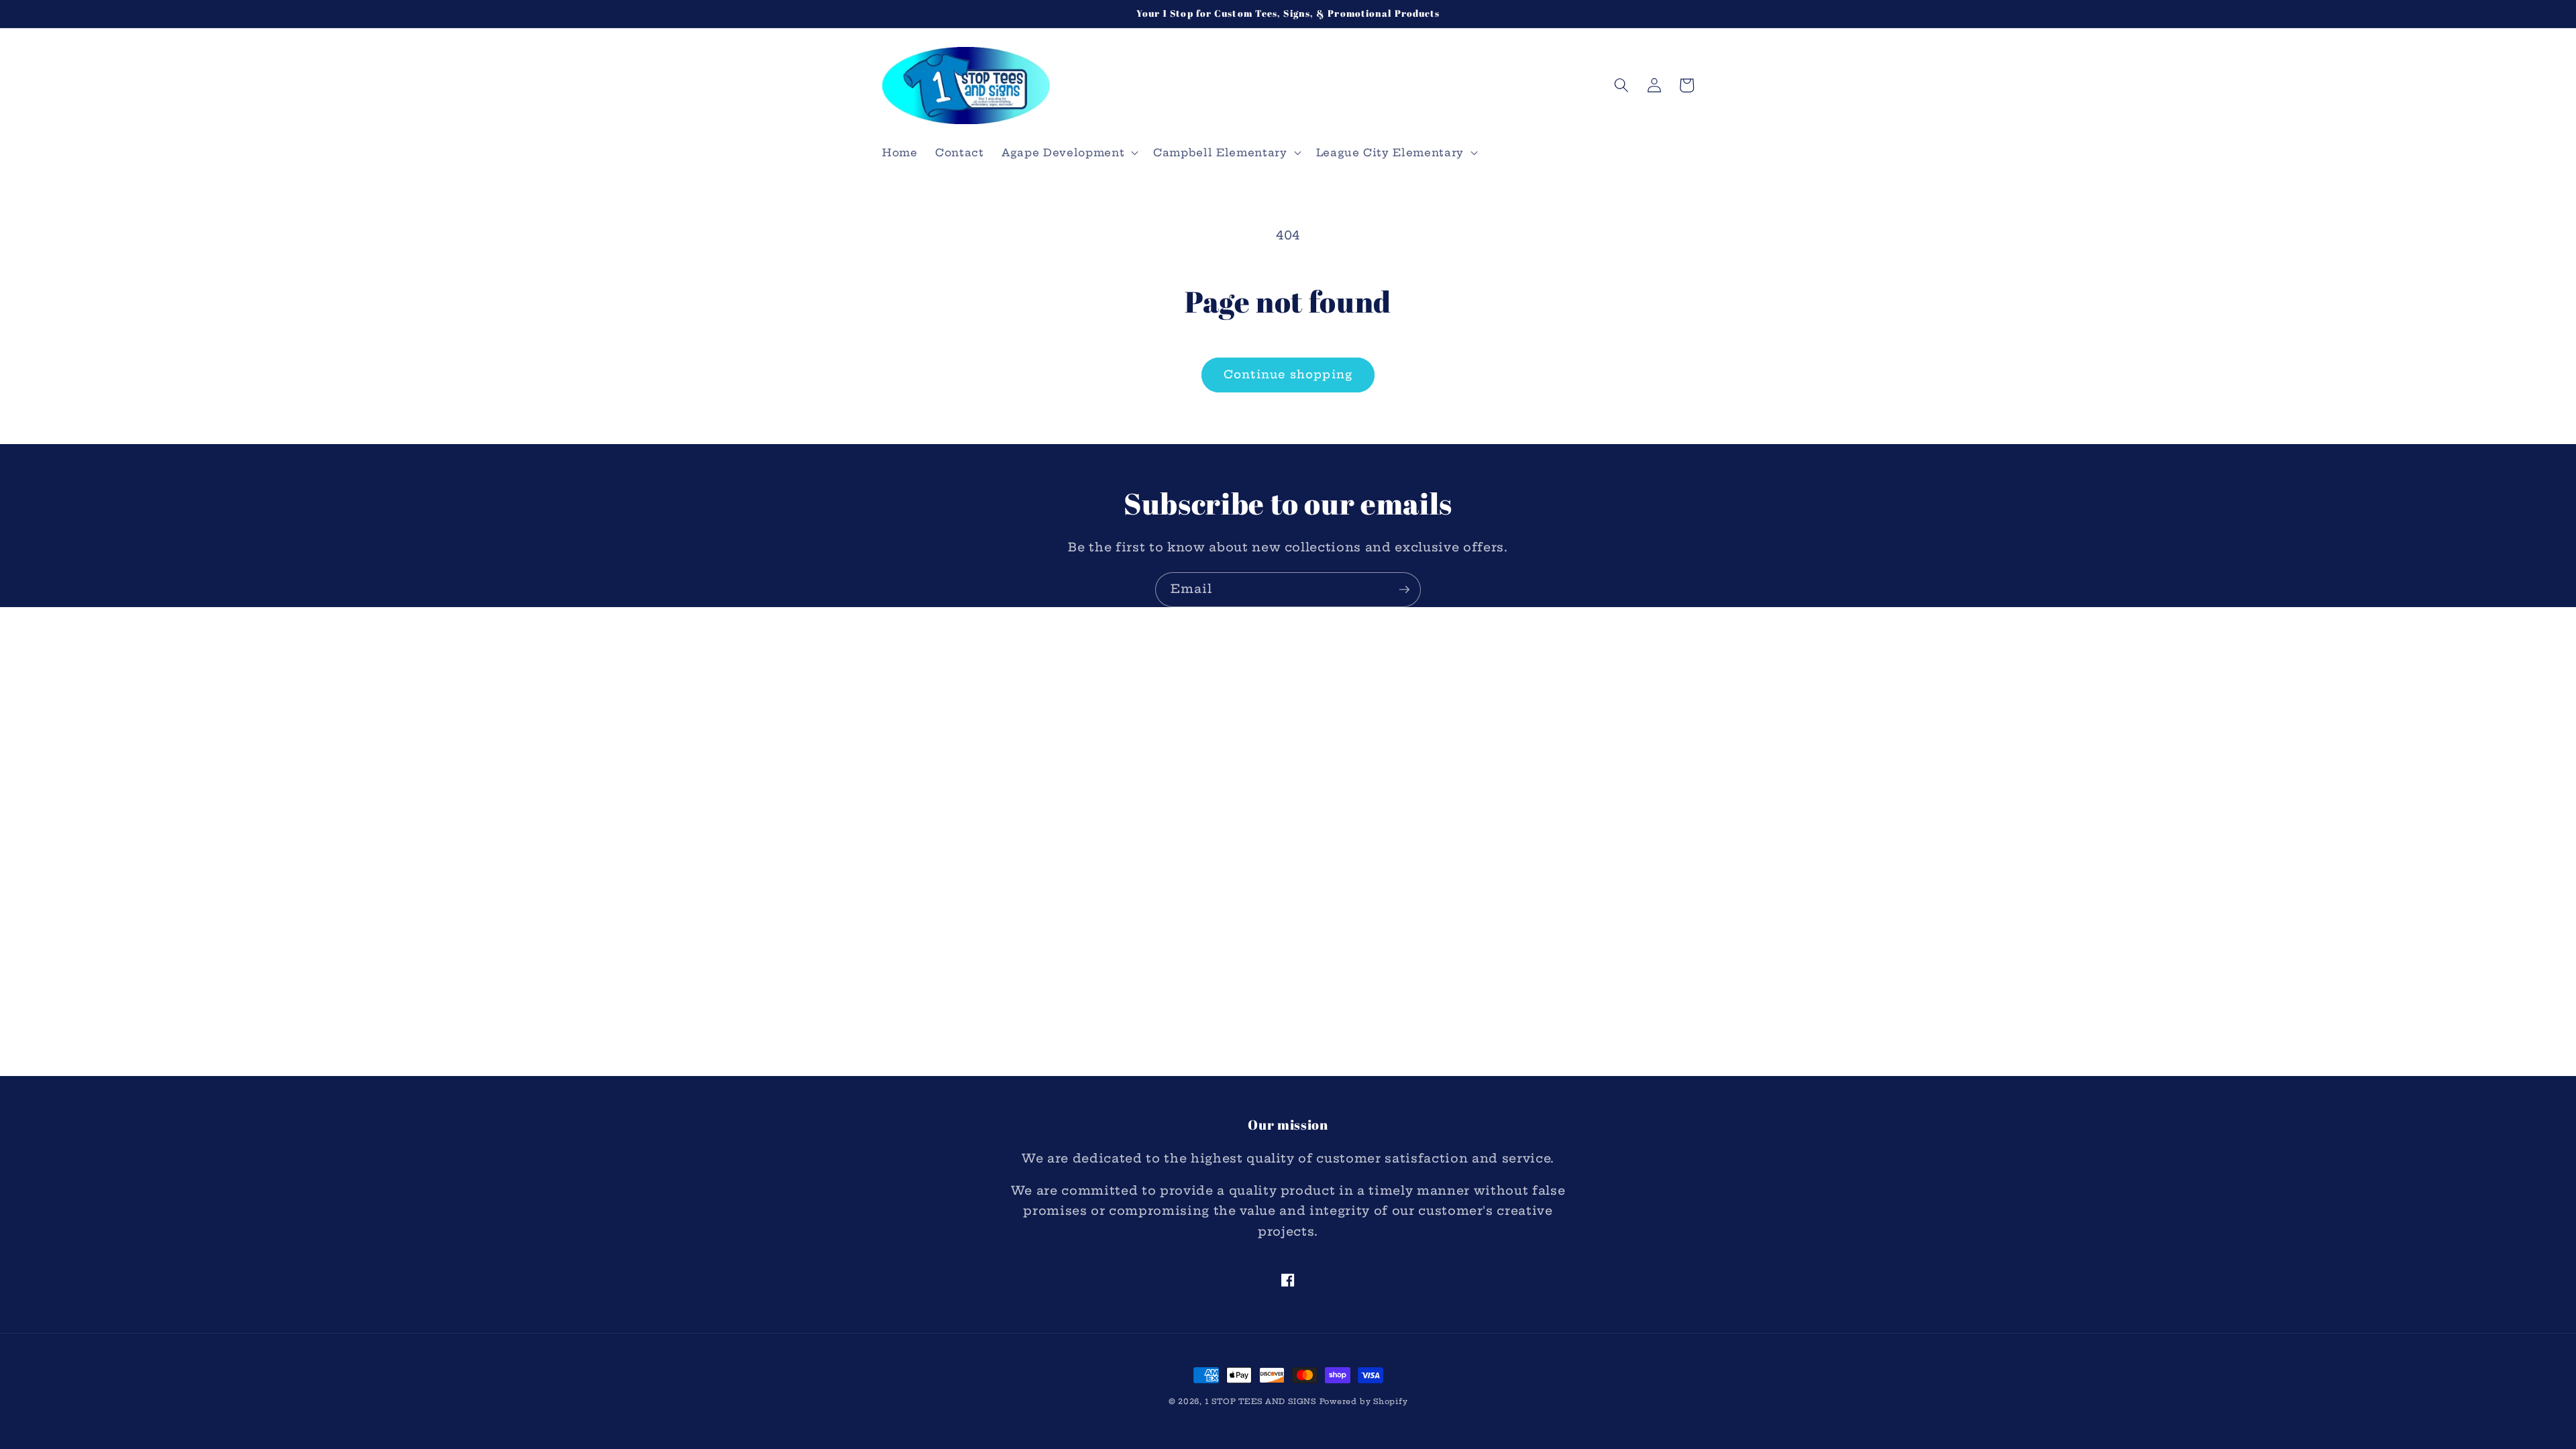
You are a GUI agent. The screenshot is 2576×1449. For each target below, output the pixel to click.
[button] (1069, 153)
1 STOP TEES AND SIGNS (1260, 1401)
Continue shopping (1288, 374)
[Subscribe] (1404, 590)
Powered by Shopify (1364, 1401)
